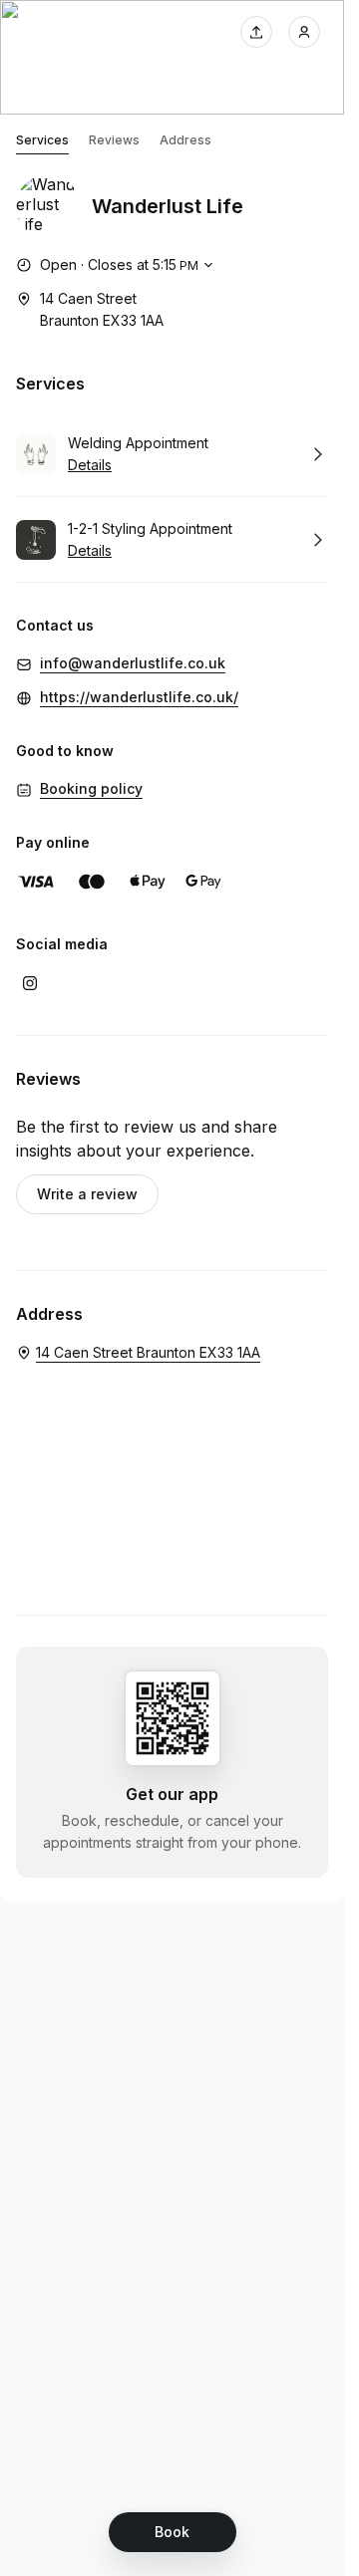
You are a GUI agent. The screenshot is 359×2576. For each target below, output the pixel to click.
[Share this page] (256, 32)
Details (90, 465)
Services (42, 140)
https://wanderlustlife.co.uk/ (139, 697)
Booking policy (91, 788)
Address (185, 140)
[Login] (304, 32)
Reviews (114, 140)
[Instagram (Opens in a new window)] (30, 983)
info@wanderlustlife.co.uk (133, 663)
